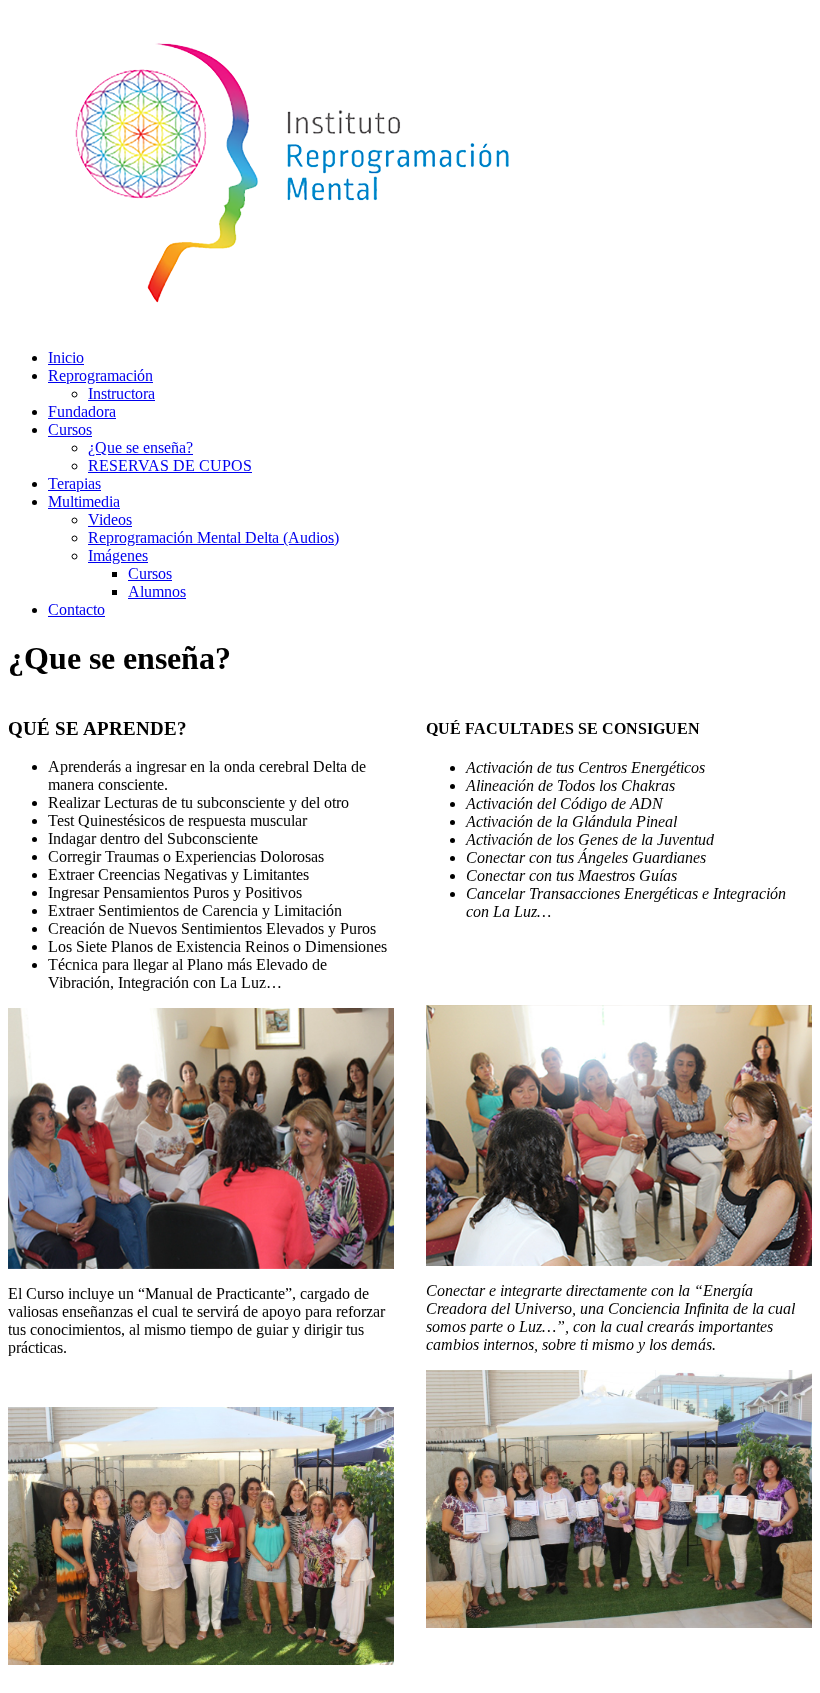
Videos (110, 519)
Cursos (70, 429)
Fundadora (82, 411)
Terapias (74, 483)
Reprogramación (100, 375)
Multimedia (84, 501)
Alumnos (157, 591)
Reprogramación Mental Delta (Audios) (213, 537)
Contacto (76, 609)
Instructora (121, 393)
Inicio (66, 357)
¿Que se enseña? (140, 447)
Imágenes (118, 555)
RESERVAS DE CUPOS (170, 465)
